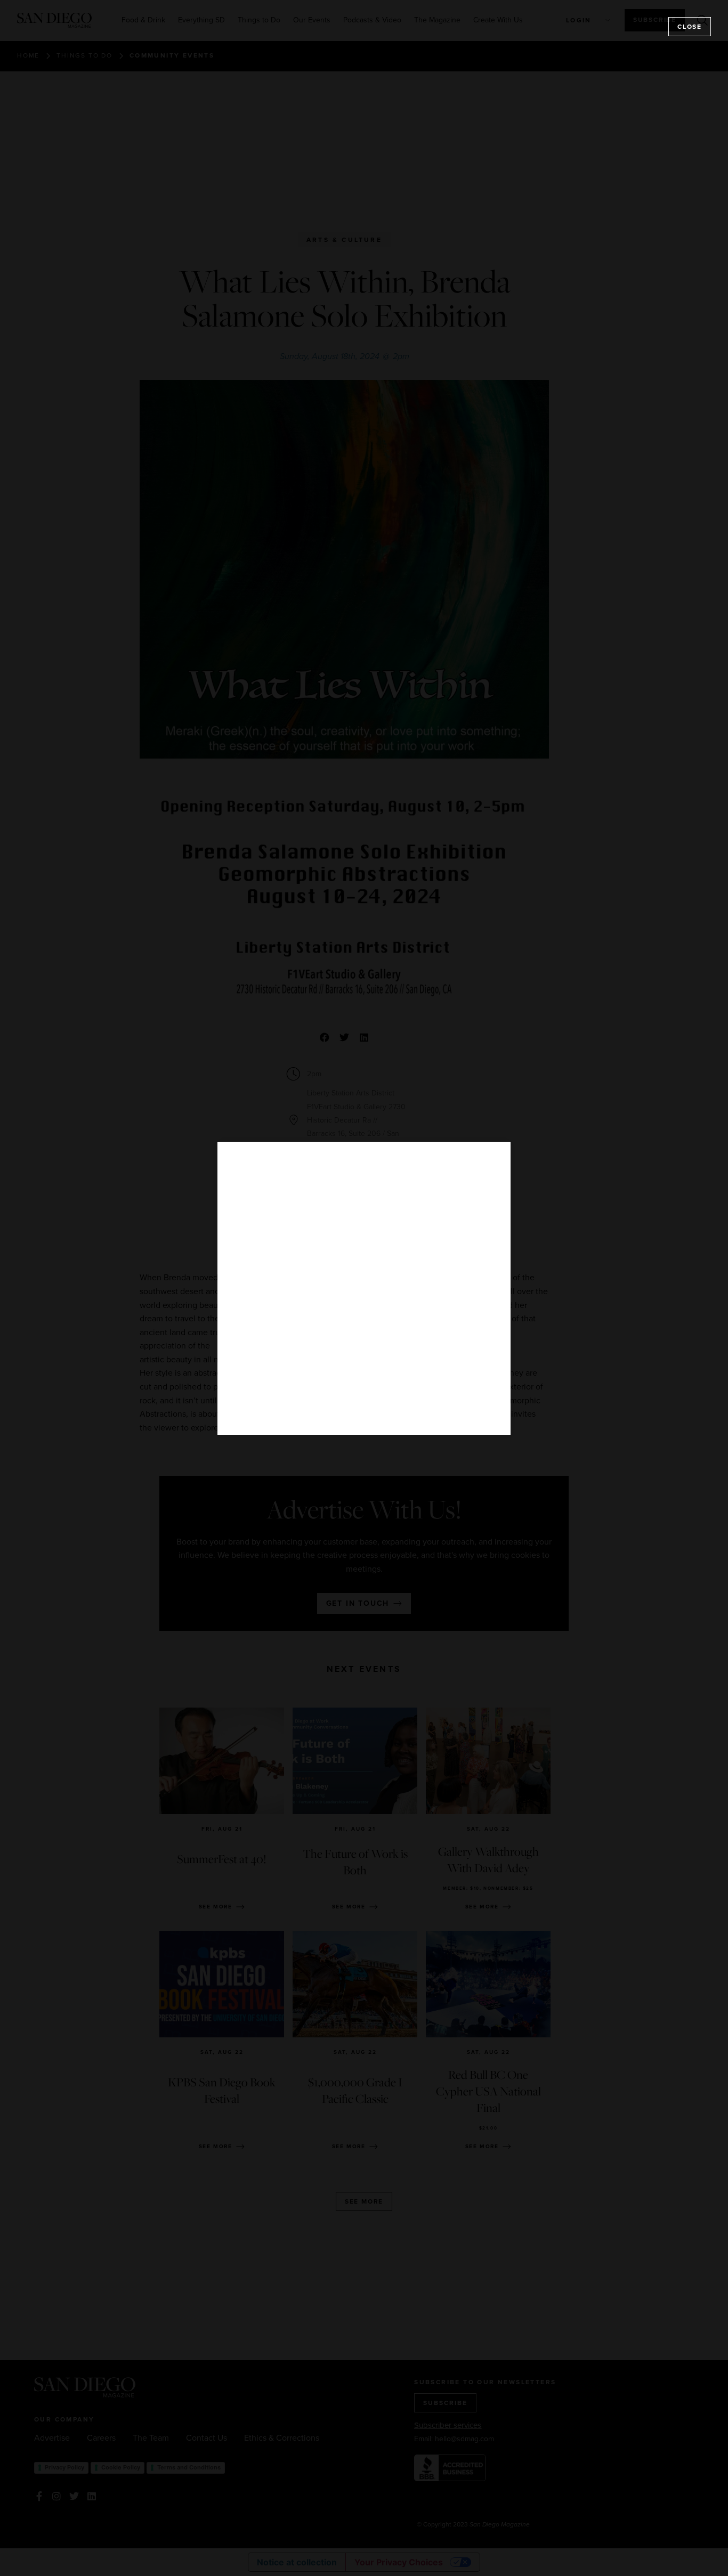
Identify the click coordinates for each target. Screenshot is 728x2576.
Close (690, 27)
